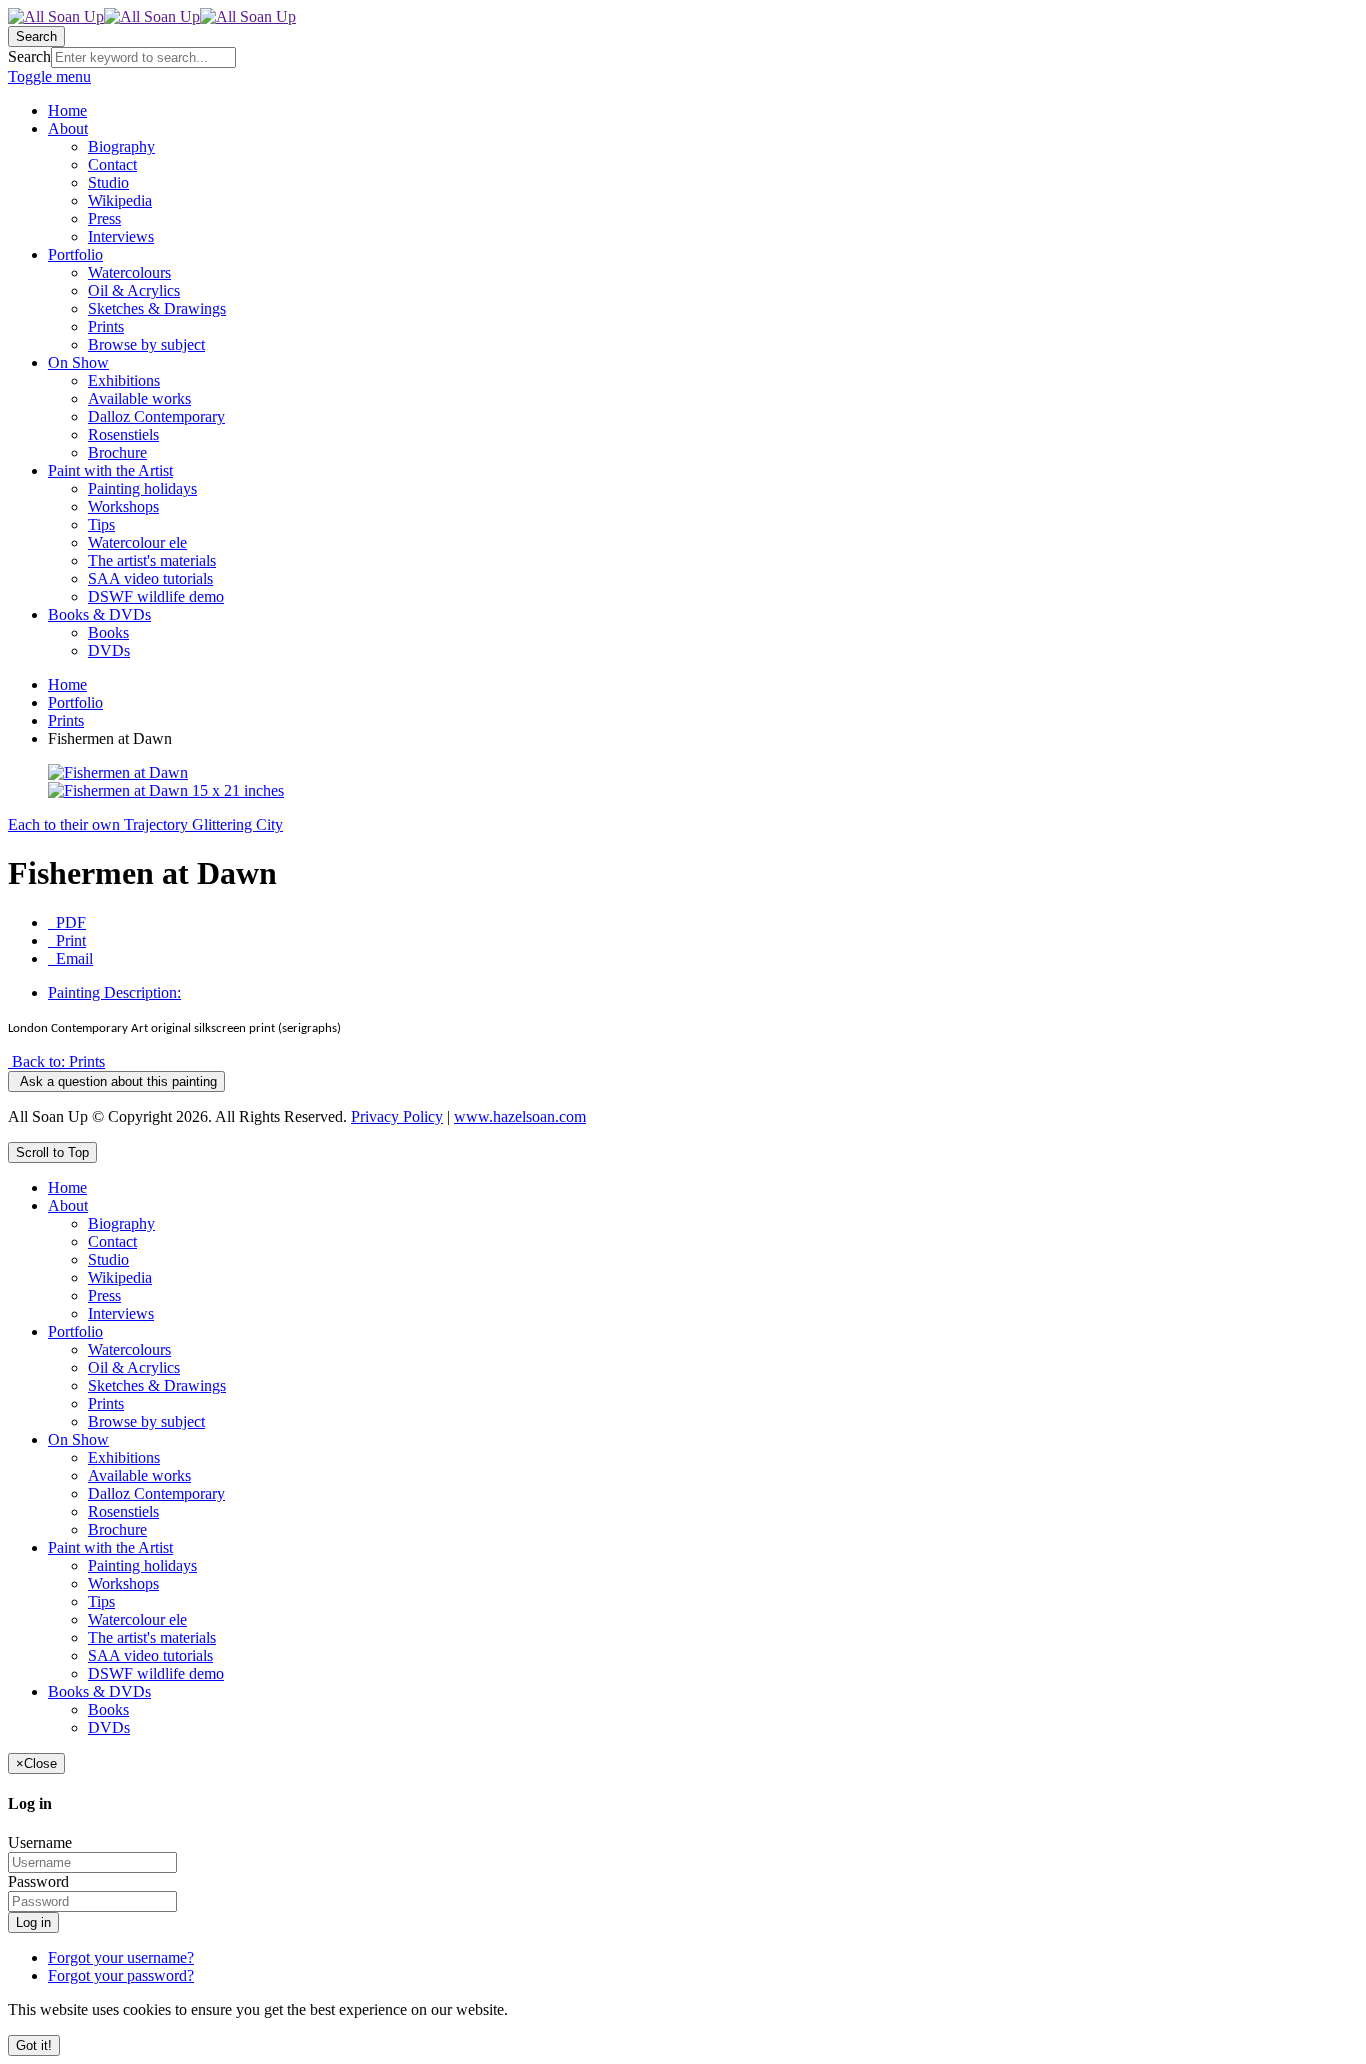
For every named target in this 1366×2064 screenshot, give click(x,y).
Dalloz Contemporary (156, 1493)
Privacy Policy (397, 1116)
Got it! (34, 2045)
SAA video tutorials (150, 1655)
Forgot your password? (121, 1975)
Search (29, 56)
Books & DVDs (99, 1691)
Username (40, 1842)
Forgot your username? (121, 1957)
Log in (33, 1922)
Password (38, 1881)
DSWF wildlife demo (156, 1673)
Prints (66, 720)
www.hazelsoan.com (520, 1116)
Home (67, 684)
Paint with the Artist (110, 1547)
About (68, 1205)
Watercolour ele (137, 1619)
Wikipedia (120, 1277)
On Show (78, 1439)
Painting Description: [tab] (114, 992)
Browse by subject (146, 1421)
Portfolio (75, 702)
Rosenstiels (123, 1511)
